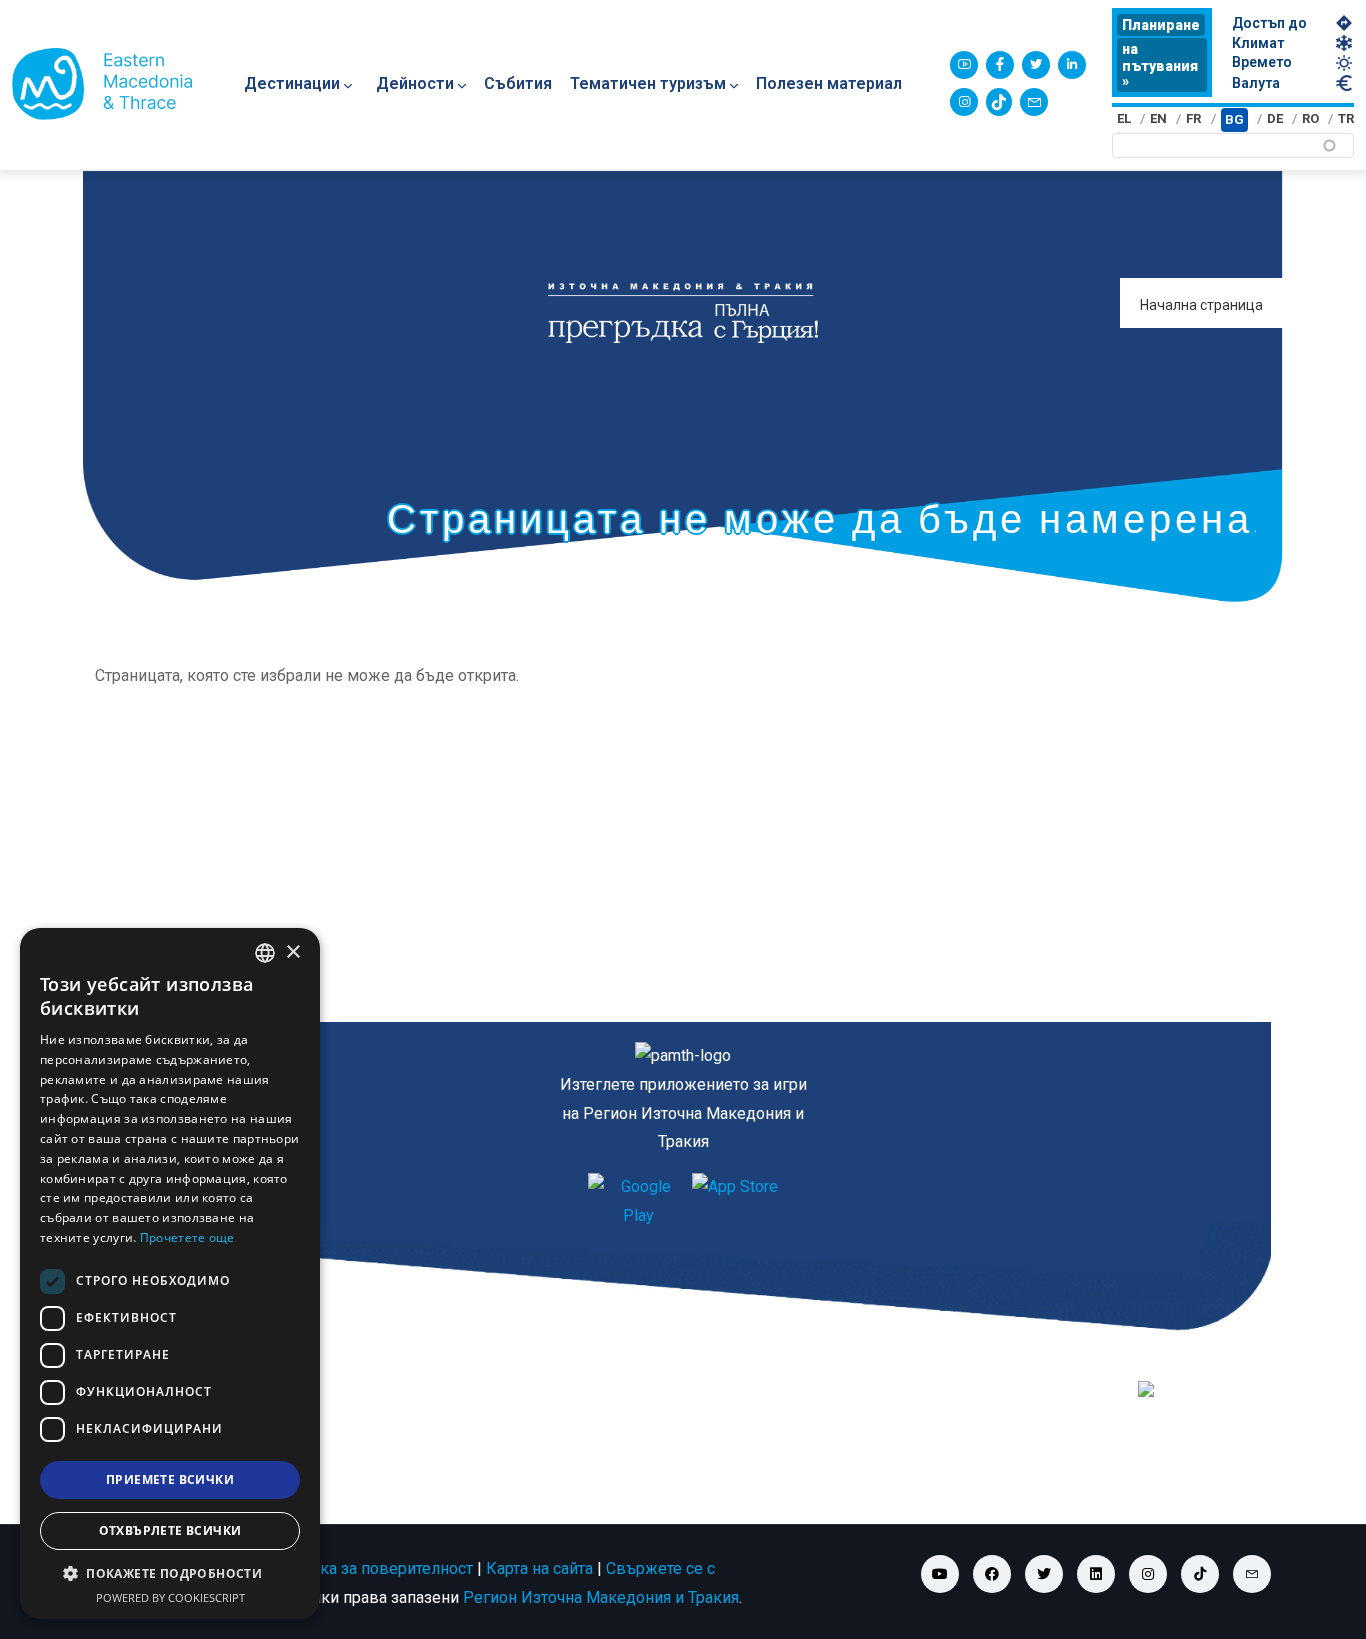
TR (1346, 118)
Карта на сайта (539, 1568)
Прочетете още (187, 1237)
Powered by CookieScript (170, 1597)
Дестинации (292, 83)
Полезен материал (829, 83)
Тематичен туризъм (648, 83)
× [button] (292, 952)
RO (1310, 118)
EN (1158, 118)
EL (1124, 118)
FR (1193, 118)
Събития (518, 83)
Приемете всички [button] (170, 1479)
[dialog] (170, 1273)
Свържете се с (660, 1568)
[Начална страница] (102, 84)
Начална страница (1201, 305)
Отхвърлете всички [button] (170, 1530)
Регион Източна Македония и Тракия (601, 1597)
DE (1275, 118)
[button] (170, 1574)
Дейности (415, 83)
